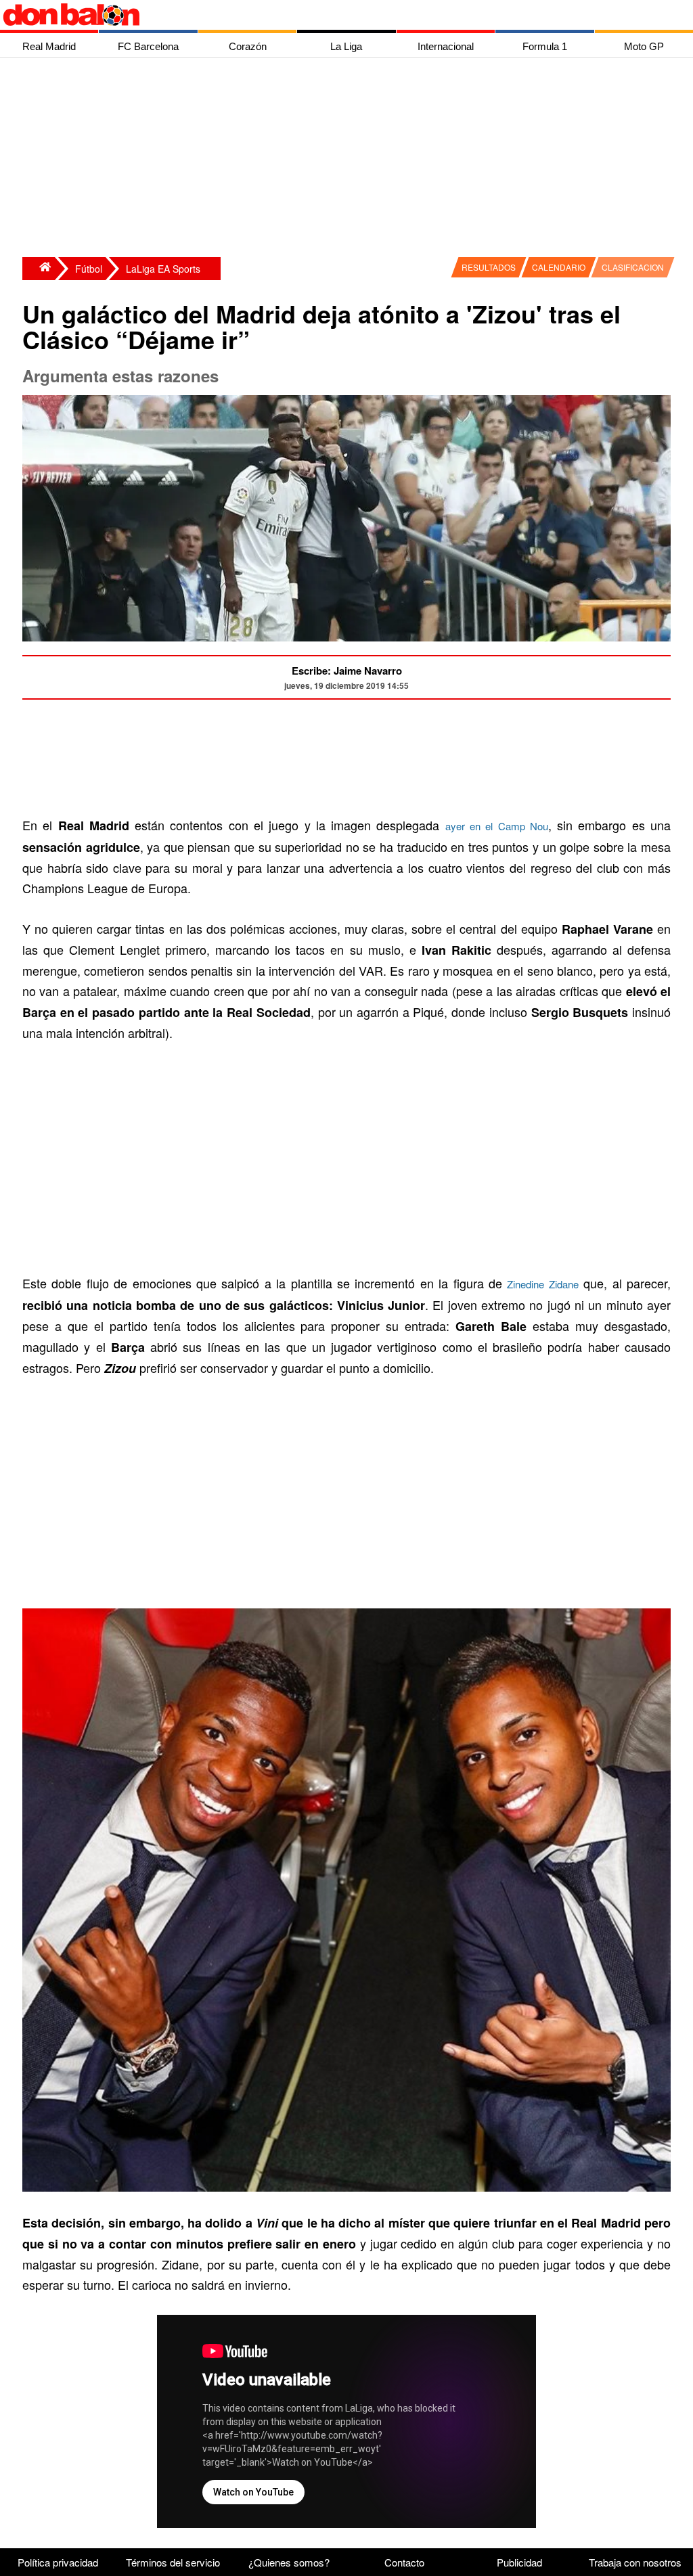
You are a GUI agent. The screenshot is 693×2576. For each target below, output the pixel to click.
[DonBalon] (39, 269)
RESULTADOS (489, 267)
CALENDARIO (559, 267)
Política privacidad (58, 2562)
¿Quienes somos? (289, 2562)
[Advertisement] (350, 159)
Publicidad (519, 2562)
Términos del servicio (173, 2562)
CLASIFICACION (633, 267)
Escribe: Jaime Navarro (347, 671)
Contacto (404, 2562)
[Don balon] (331, 15)
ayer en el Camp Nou (497, 826)
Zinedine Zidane (542, 1284)
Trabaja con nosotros (635, 2562)
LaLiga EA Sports (163, 269)
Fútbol (89, 269)
